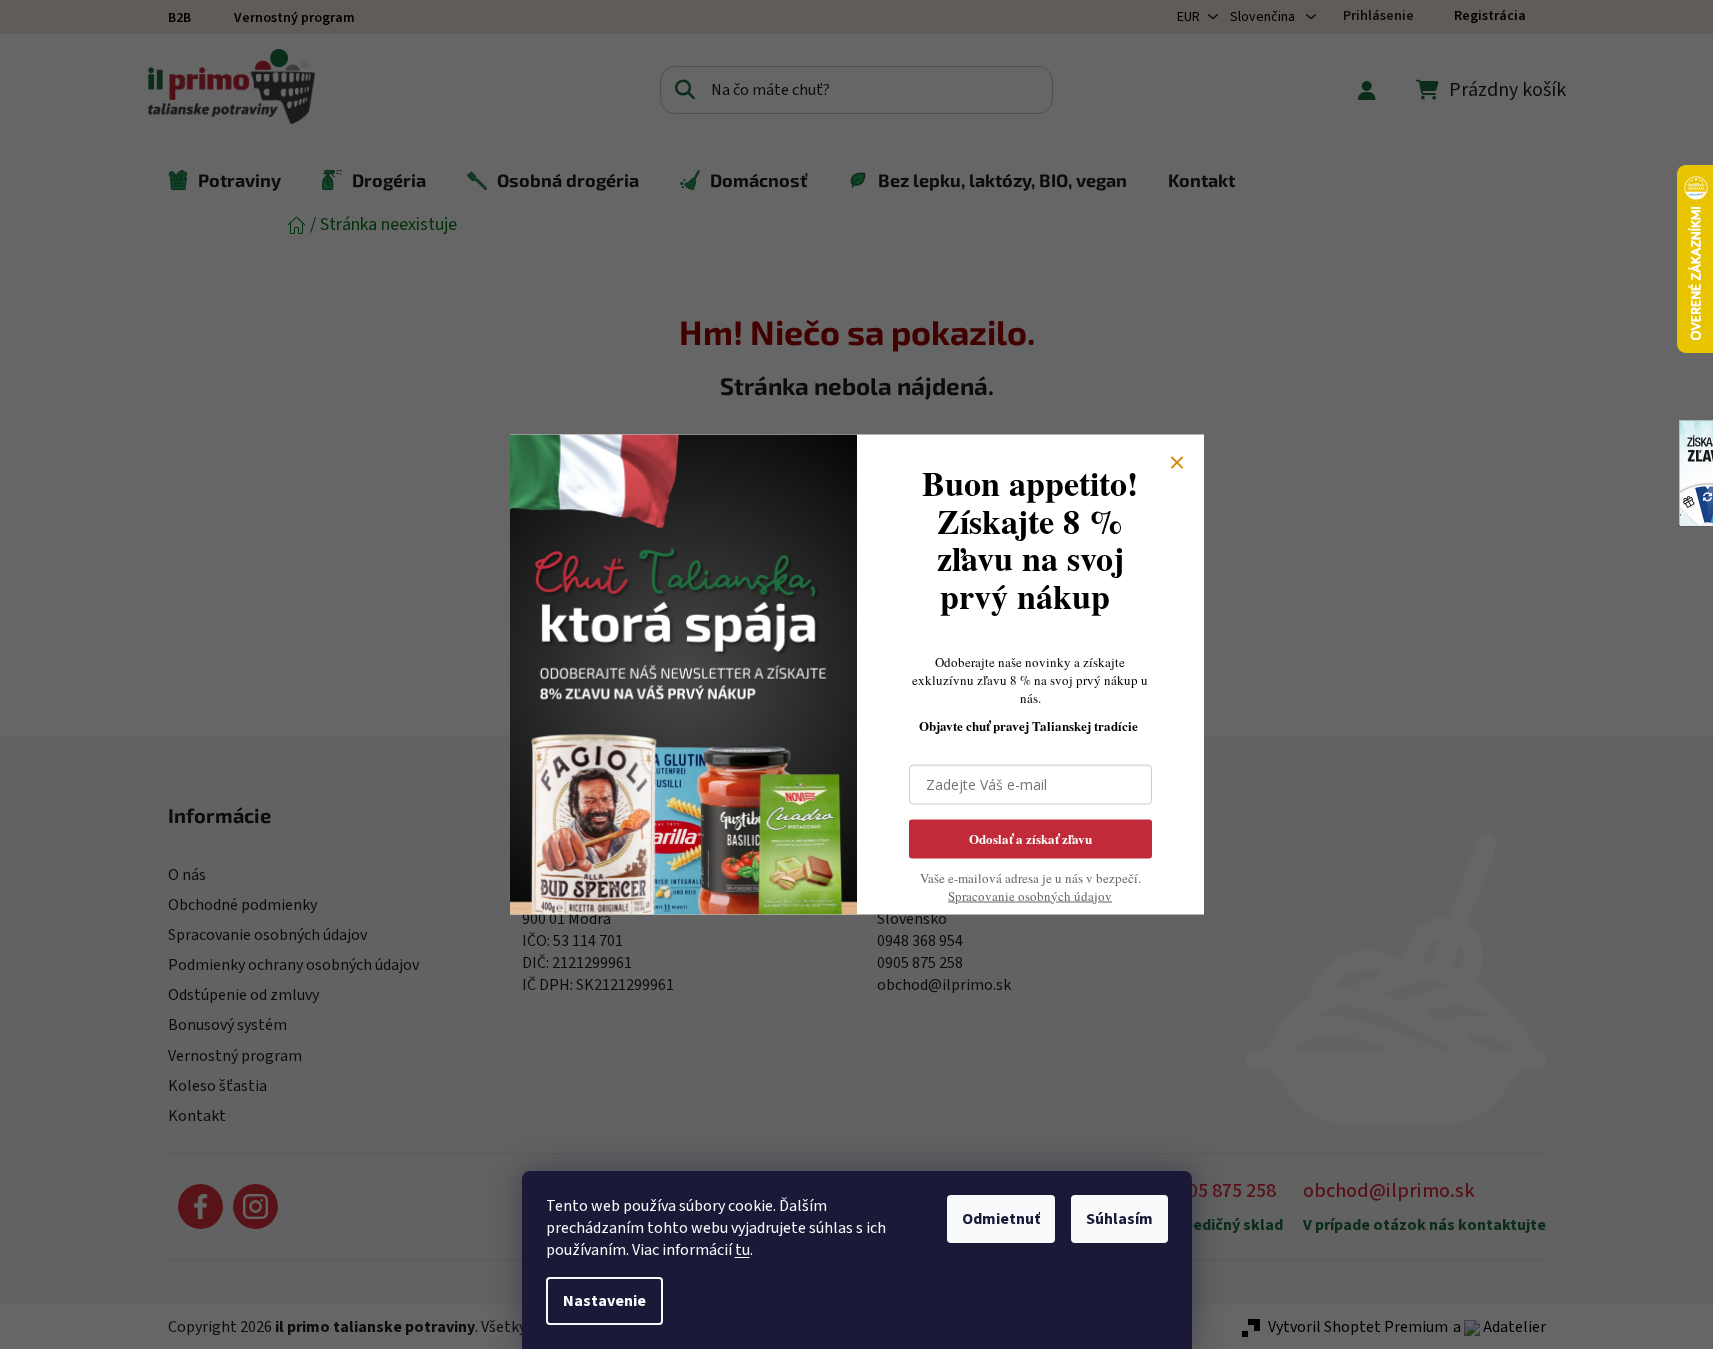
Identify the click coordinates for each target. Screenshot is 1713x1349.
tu (742, 1250)
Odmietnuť (1001, 1219)
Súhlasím (1119, 1219)
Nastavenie (604, 1301)
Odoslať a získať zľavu (1030, 837)
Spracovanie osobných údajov (1030, 895)
